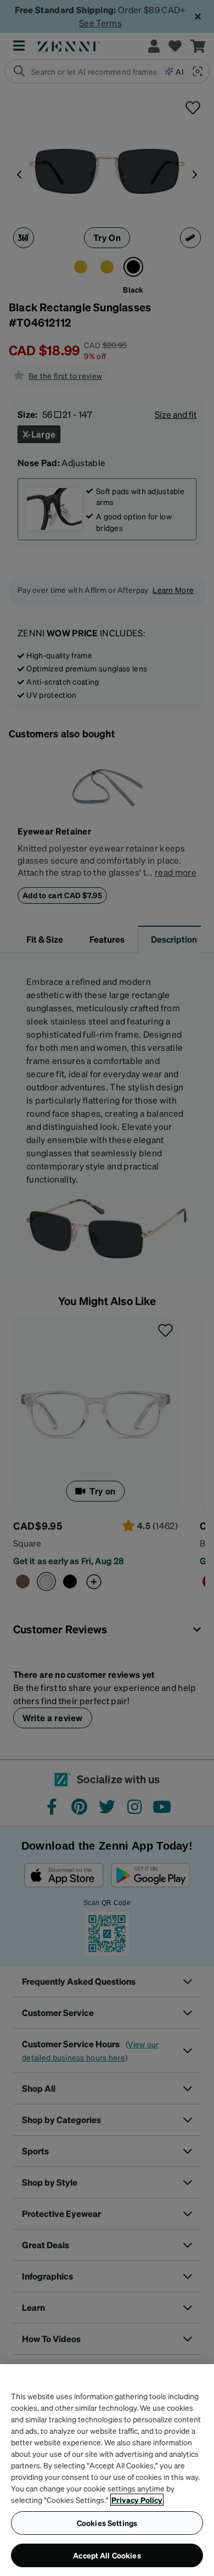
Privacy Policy (137, 2500)
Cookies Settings (107, 2523)
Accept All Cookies (107, 2555)
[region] (107, 2470)
